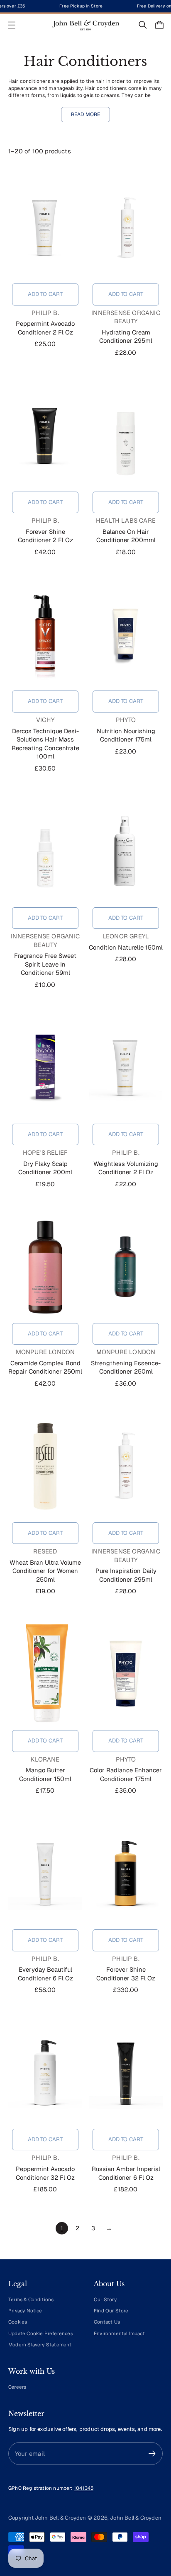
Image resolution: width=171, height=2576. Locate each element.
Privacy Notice (25, 2311)
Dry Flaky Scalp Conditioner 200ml (45, 1168)
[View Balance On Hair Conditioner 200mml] (126, 435)
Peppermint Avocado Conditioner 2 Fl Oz (45, 328)
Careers (17, 2387)
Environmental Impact (119, 2333)
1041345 (84, 2488)
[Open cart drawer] (159, 25)
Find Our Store (111, 2311)
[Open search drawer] (143, 25)
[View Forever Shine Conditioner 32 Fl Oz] (126, 1873)
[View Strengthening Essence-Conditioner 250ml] (126, 1267)
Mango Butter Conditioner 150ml (45, 1774)
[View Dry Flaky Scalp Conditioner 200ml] (45, 1067)
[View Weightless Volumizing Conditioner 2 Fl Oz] (126, 1067)
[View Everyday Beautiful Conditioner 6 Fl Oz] (45, 1873)
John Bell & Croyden (136, 2518)
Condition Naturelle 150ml (126, 947)
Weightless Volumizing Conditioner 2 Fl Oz (126, 1168)
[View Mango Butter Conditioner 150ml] (45, 1674)
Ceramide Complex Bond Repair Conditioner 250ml (45, 1367)
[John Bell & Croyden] (85, 25)
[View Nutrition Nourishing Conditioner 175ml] (126, 634)
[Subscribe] (152, 2454)
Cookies (18, 2322)
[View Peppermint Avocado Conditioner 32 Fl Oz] (45, 2072)
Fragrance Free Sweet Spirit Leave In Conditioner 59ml (45, 964)
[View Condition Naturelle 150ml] (126, 851)
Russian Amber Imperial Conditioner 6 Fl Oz (126, 2173)
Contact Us (107, 2322)
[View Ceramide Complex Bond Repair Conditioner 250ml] (45, 1267)
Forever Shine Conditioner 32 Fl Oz (126, 1974)
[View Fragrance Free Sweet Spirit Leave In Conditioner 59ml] (45, 851)
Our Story (105, 2299)
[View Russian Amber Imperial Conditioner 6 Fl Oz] (126, 2072)
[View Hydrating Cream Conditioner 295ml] (126, 227)
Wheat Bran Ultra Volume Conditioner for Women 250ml (45, 1571)
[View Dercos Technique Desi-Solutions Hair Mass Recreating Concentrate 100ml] (45, 634)
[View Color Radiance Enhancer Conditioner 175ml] (126, 1674)
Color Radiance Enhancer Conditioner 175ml (126, 1774)
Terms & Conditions (31, 2299)
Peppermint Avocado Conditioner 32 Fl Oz (45, 2173)
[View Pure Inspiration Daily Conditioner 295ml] (126, 1466)
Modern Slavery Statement (40, 2345)
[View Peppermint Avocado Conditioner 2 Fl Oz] (45, 227)
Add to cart (45, 294)
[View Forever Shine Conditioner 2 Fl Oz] (45, 435)
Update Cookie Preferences (41, 2333)
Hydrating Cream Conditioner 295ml (126, 337)
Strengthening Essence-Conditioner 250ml (126, 1367)
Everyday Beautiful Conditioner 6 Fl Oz (45, 1974)
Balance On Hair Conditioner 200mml (126, 536)
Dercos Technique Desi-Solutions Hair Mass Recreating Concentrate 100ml (45, 744)
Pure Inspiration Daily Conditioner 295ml (126, 1575)
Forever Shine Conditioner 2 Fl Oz (45, 536)
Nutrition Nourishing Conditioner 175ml (126, 735)
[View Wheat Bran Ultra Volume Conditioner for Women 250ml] (45, 1466)
